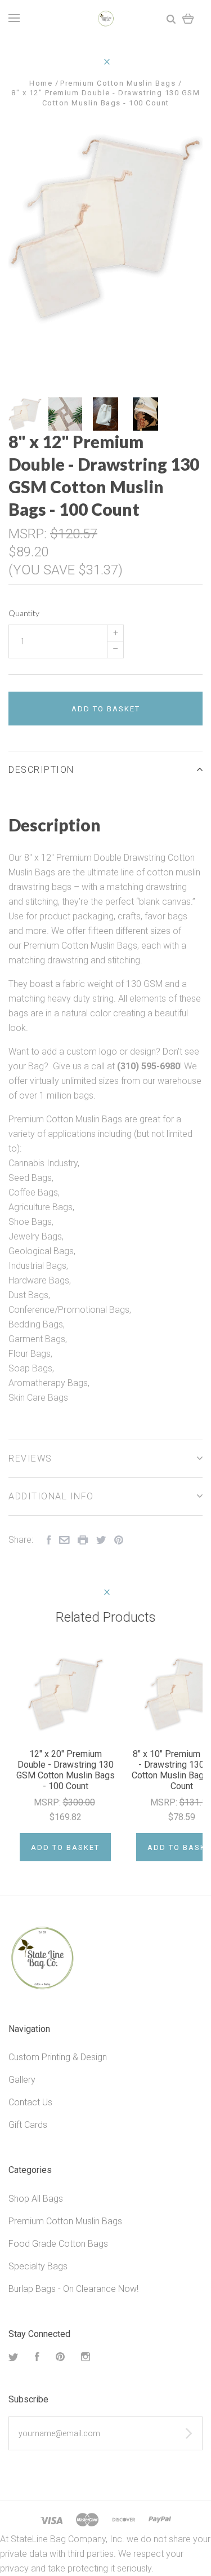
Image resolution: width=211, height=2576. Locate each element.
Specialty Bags (38, 2266)
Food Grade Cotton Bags (58, 2244)
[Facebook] (37, 2358)
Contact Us (30, 2102)
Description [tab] (41, 770)
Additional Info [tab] (51, 1496)
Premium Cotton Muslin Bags (65, 2221)
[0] (188, 18)
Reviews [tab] (30, 1459)
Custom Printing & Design (58, 2057)
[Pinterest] (60, 2358)
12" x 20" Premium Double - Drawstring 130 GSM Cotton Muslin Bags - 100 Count (66, 1770)
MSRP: (29, 534)
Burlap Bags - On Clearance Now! (73, 2289)
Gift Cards (28, 2125)
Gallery (22, 2080)
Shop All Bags (36, 2199)
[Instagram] (86, 2358)
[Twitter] (14, 2358)
